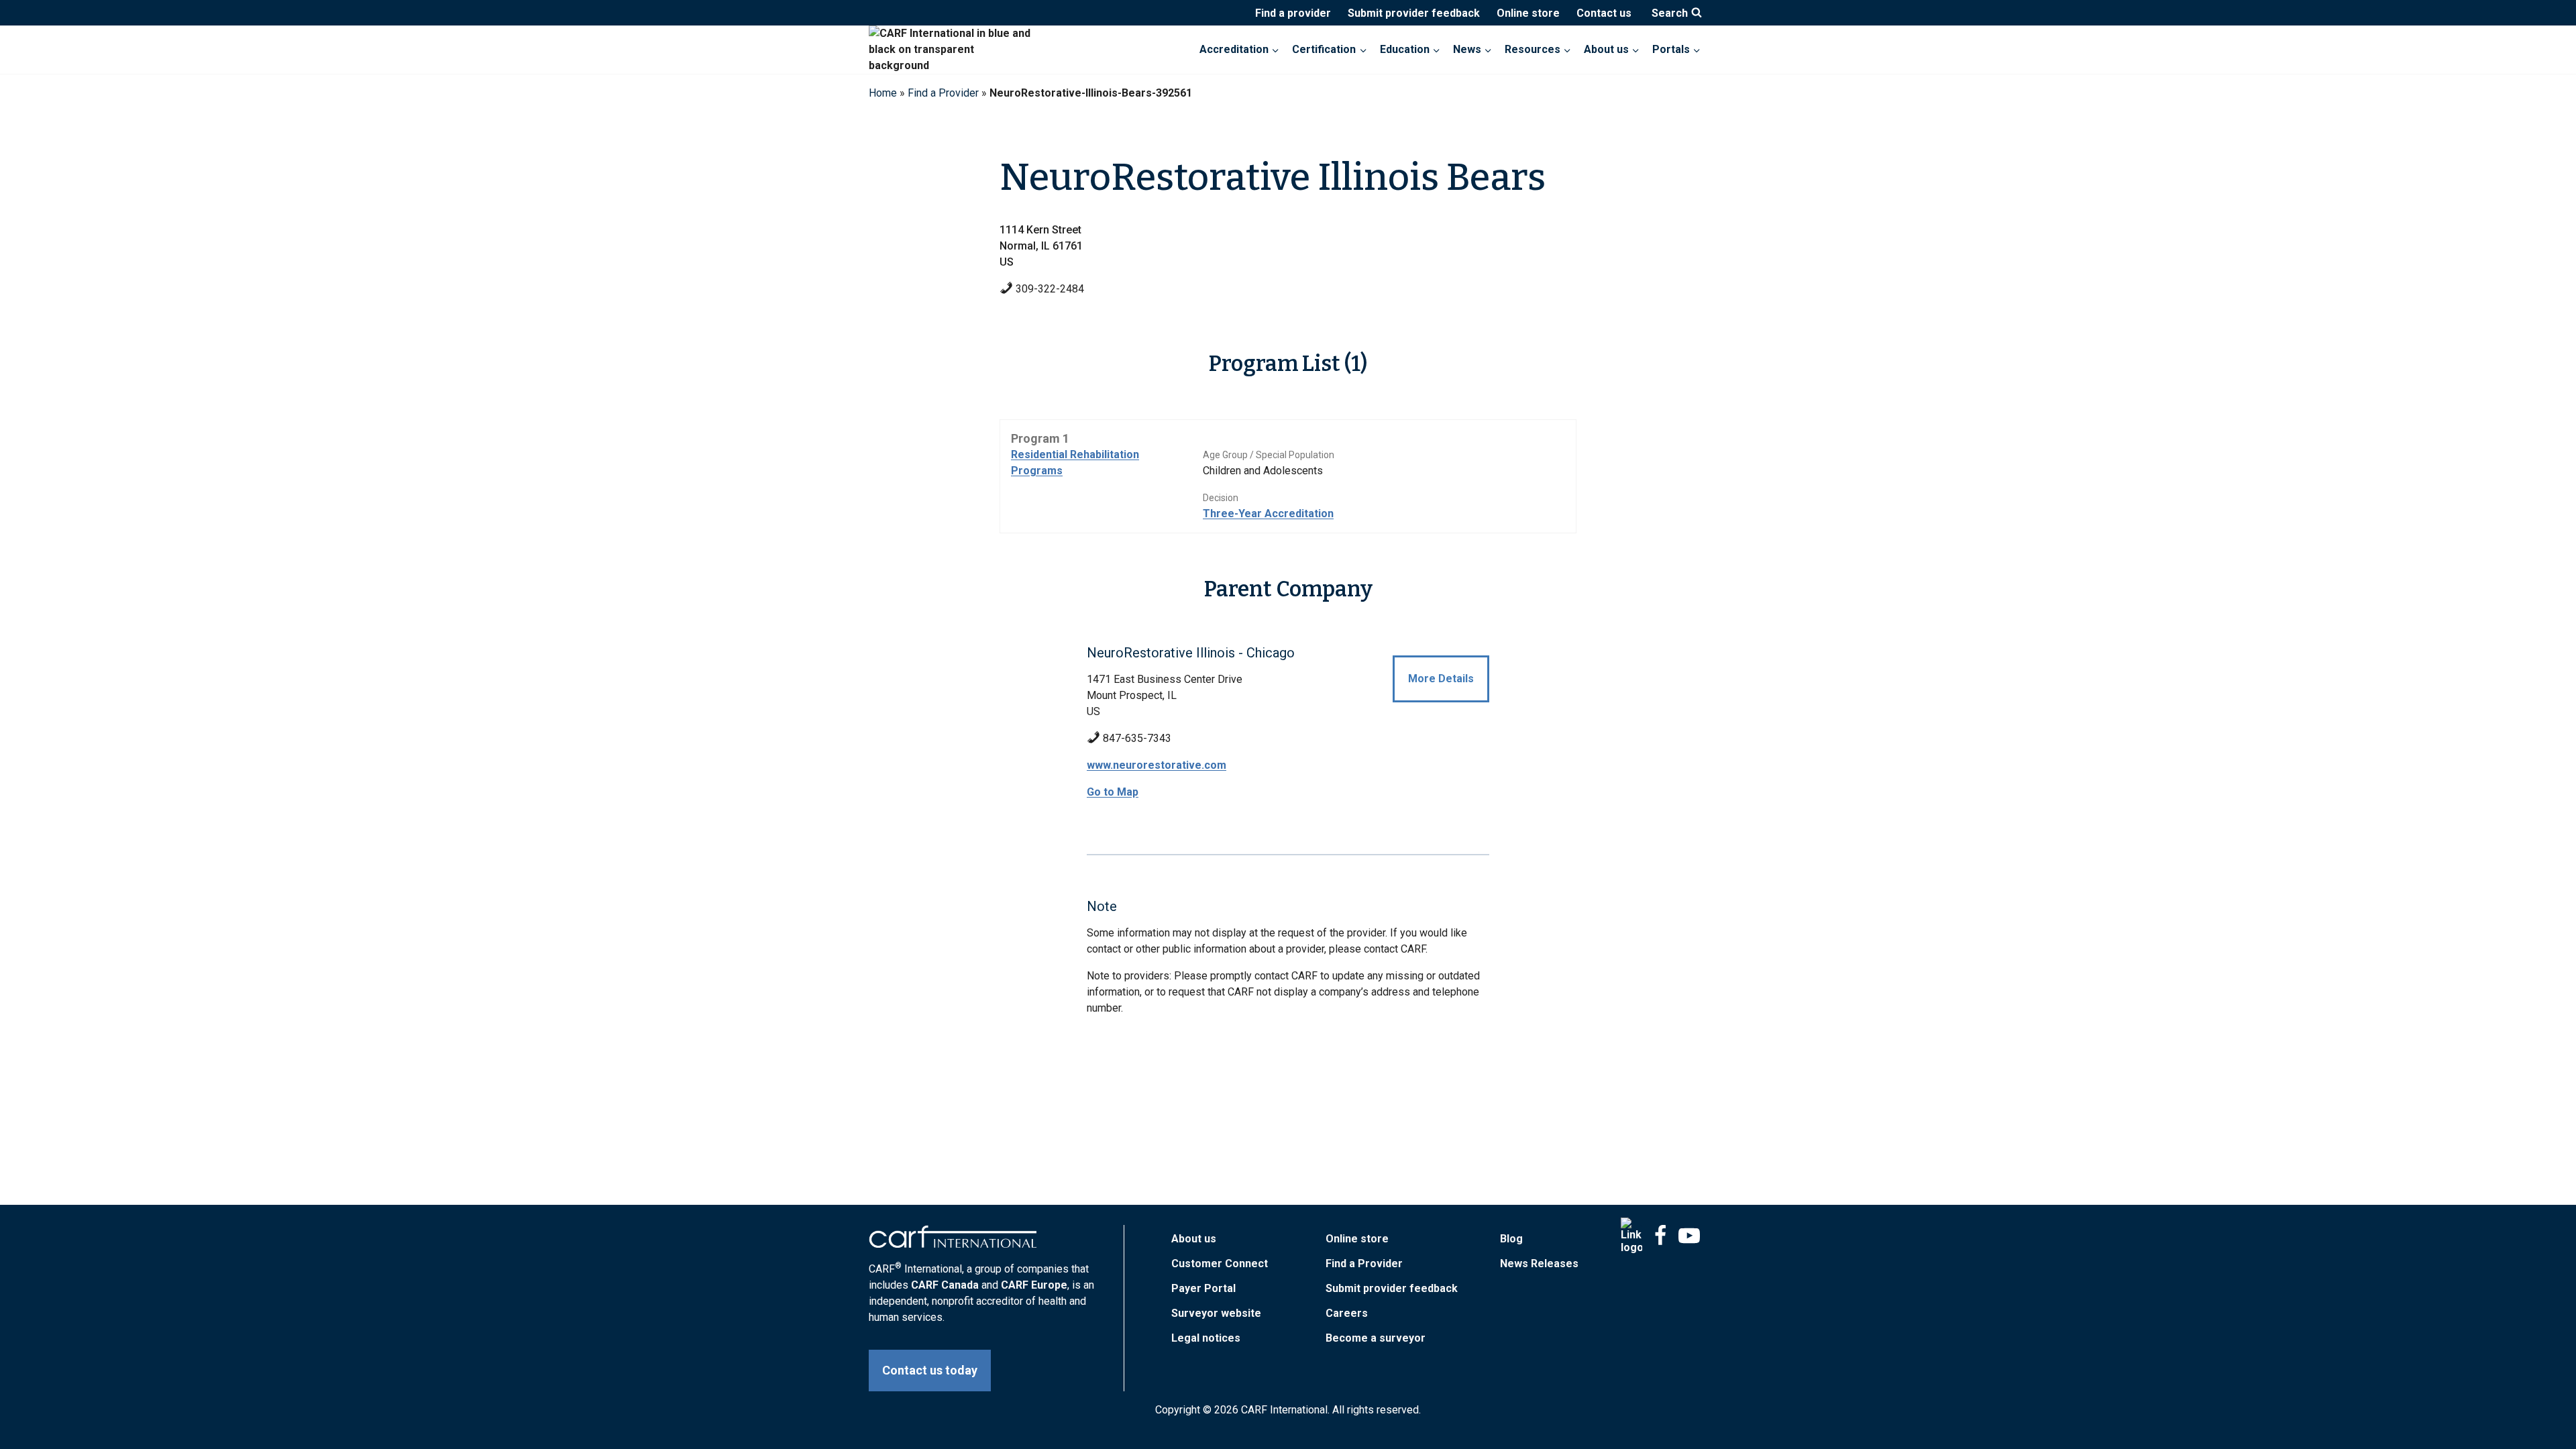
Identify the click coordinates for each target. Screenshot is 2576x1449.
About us (1194, 1239)
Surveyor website (1216, 1313)
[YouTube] (1689, 1236)
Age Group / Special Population (1269, 455)
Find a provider (1293, 13)
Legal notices (1206, 1338)
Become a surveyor (1376, 1338)
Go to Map (1113, 792)
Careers (1347, 1313)
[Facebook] (1660, 1236)
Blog (1511, 1239)
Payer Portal (1203, 1288)
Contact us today (930, 1370)
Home (883, 93)
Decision (1221, 498)
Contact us (1604, 13)
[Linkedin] (1631, 1236)
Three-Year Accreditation (1268, 514)
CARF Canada (945, 1285)
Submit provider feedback (1414, 13)
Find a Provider (943, 93)
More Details (1441, 679)
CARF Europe (1034, 1285)
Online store (1528, 13)
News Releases (1539, 1264)
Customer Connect (1220, 1264)
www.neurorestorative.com (1157, 765)
